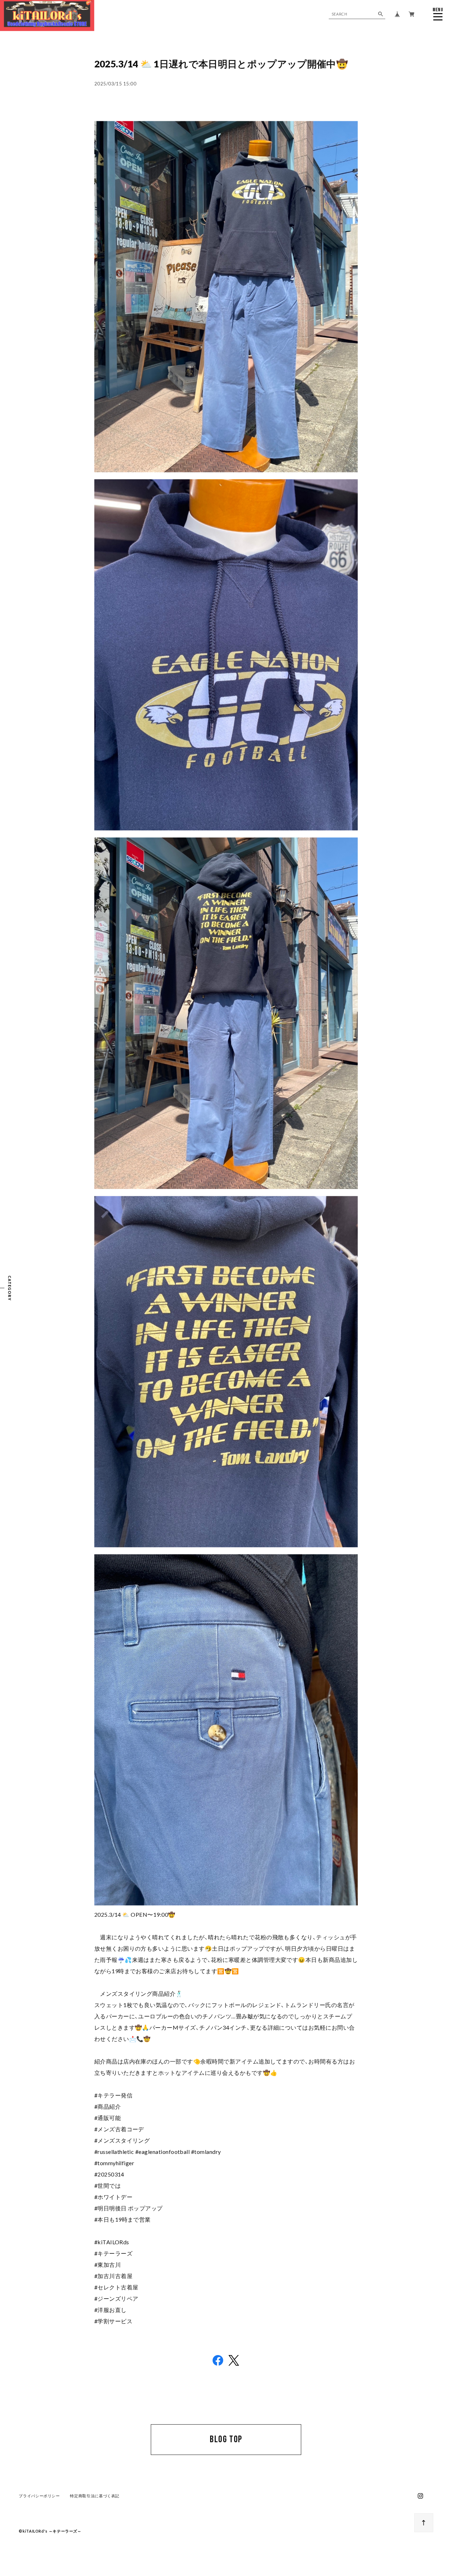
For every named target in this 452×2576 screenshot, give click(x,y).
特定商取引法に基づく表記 (95, 2496)
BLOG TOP (226, 2439)
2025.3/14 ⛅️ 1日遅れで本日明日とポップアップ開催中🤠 (221, 64)
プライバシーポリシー (39, 2496)
